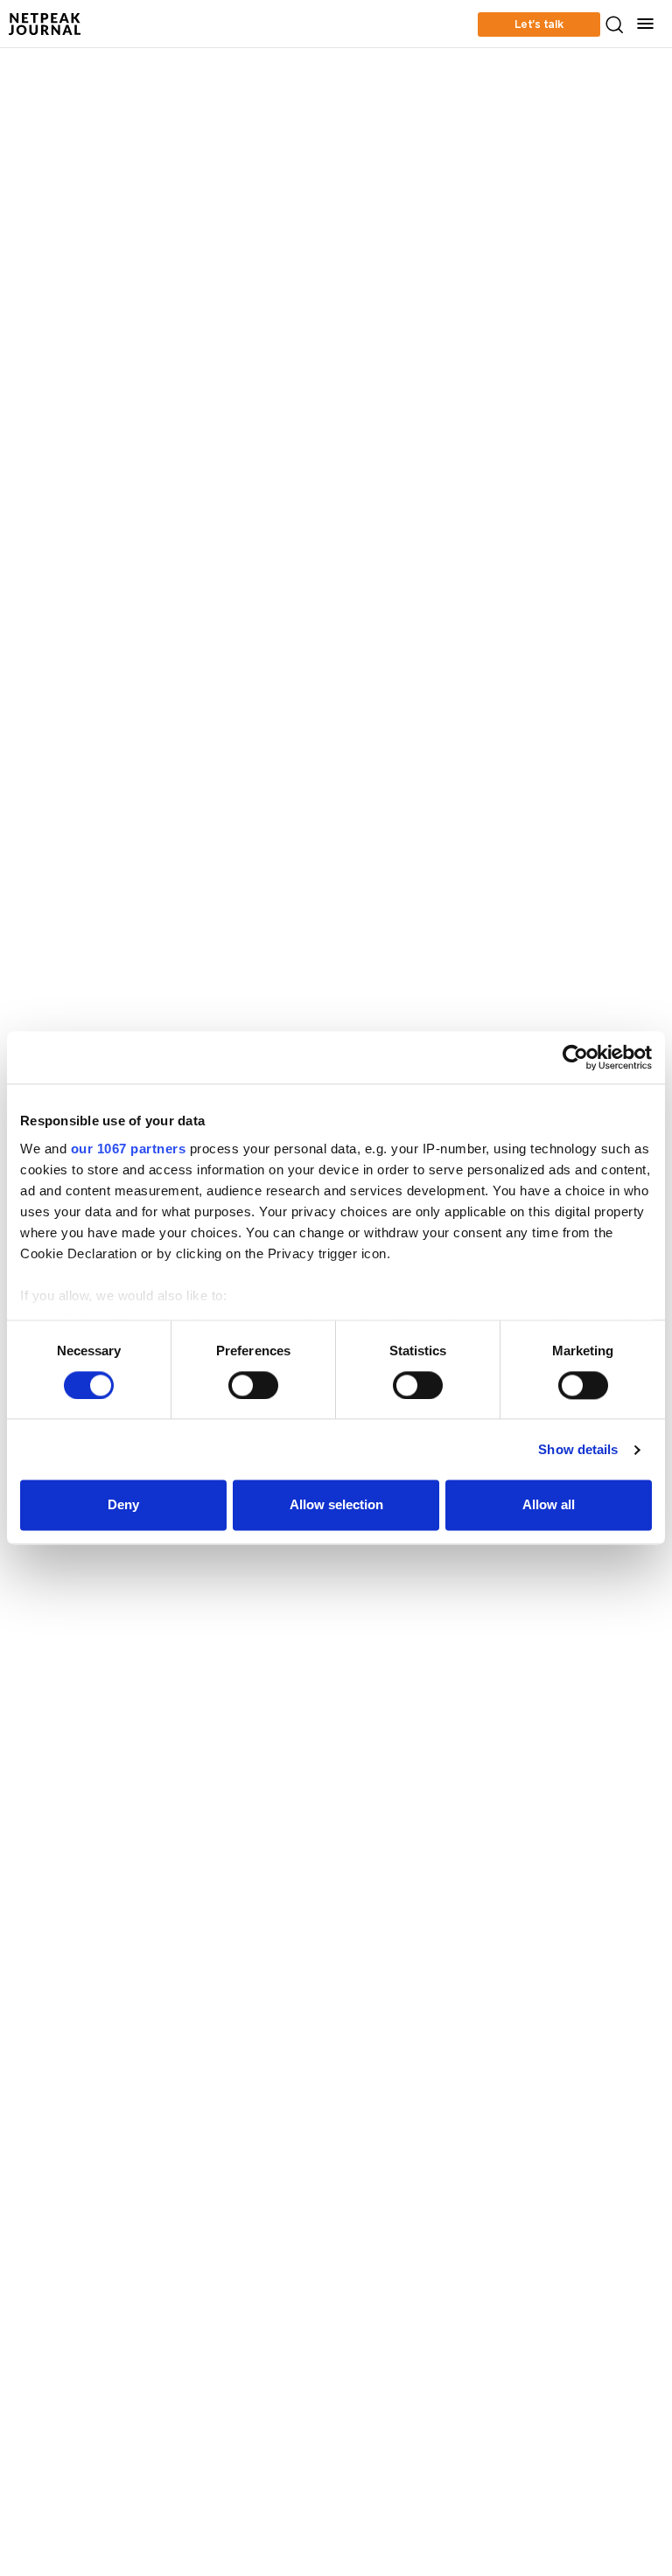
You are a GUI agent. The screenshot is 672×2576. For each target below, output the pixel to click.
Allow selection (336, 1505)
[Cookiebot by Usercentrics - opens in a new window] (575, 1057)
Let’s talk (539, 24)
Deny (123, 1505)
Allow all (549, 1505)
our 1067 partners (129, 1149)
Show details (578, 1449)
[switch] (253, 1385)
